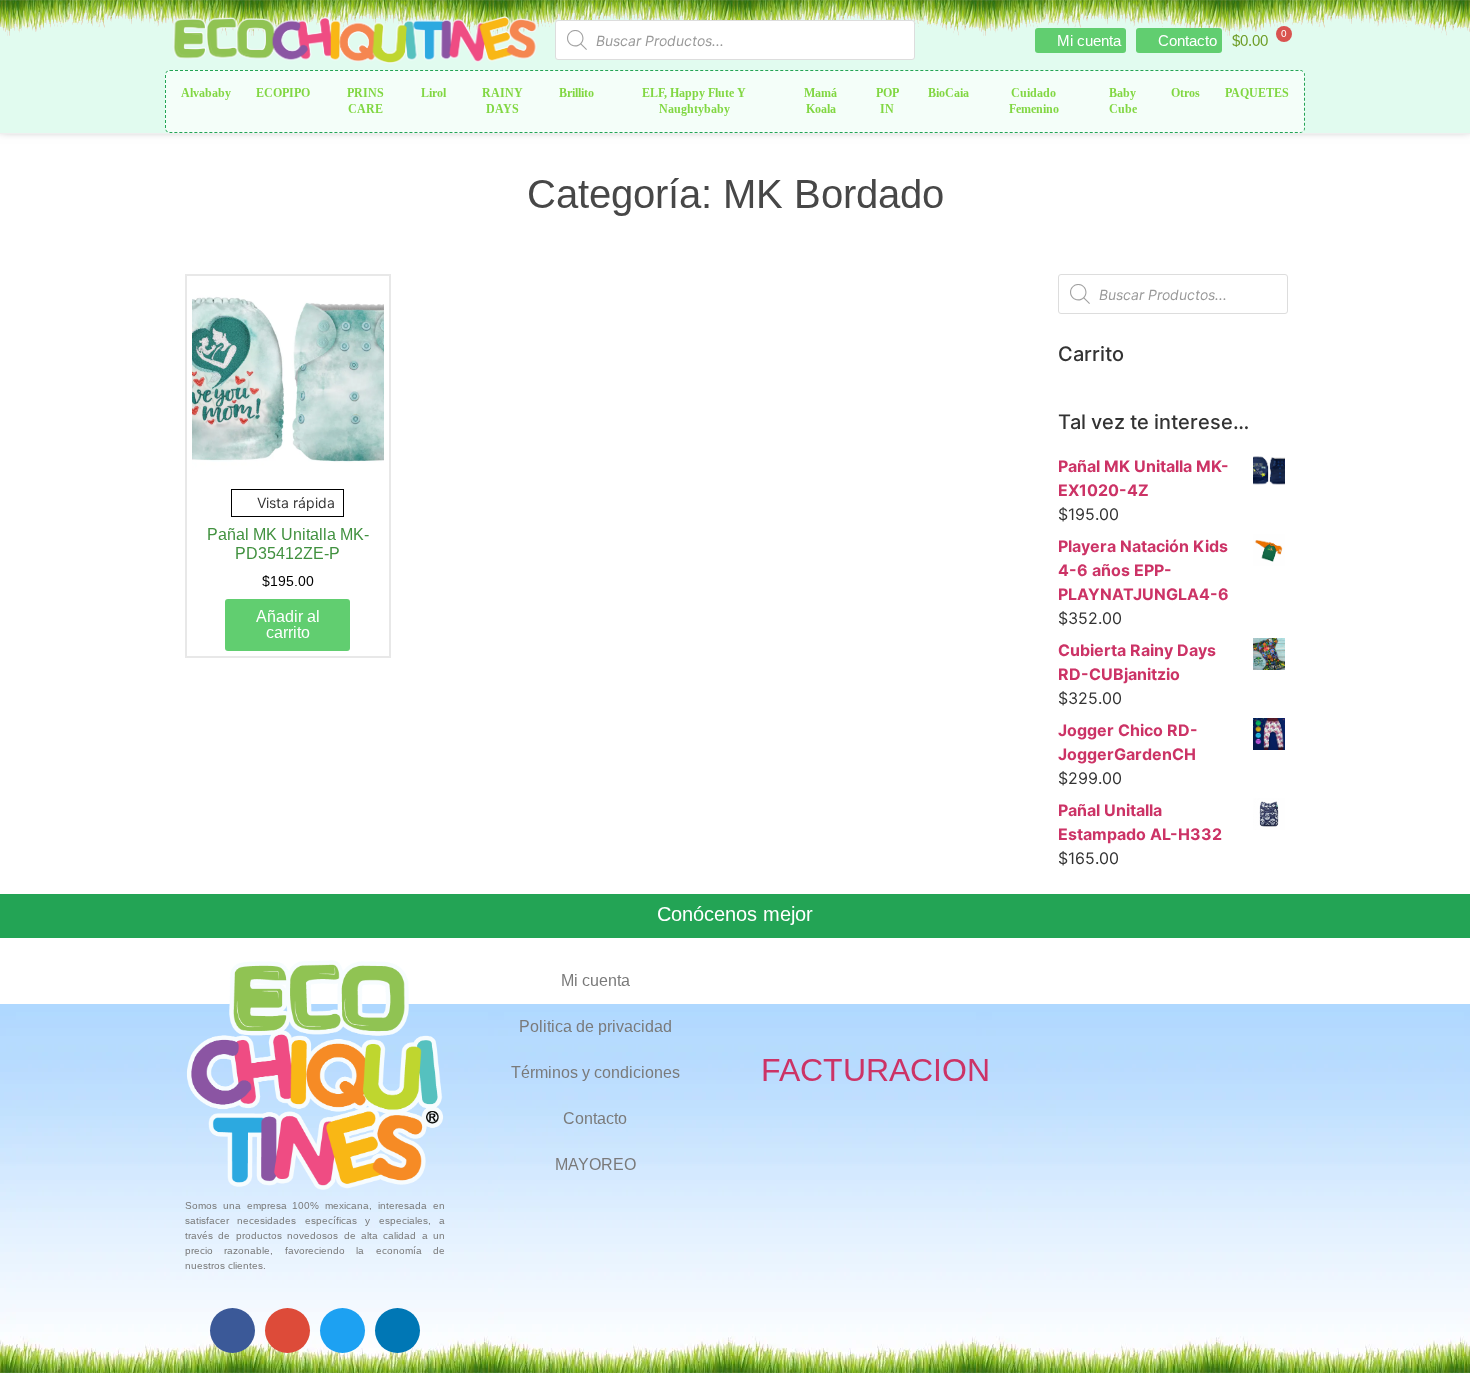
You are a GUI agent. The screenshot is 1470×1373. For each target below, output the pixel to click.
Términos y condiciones (595, 1072)
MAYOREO (595, 1164)
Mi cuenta (595, 980)
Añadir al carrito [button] (288, 624)
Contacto (595, 1118)
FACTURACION (875, 1070)
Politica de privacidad (595, 1026)
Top (1422, 1325)
